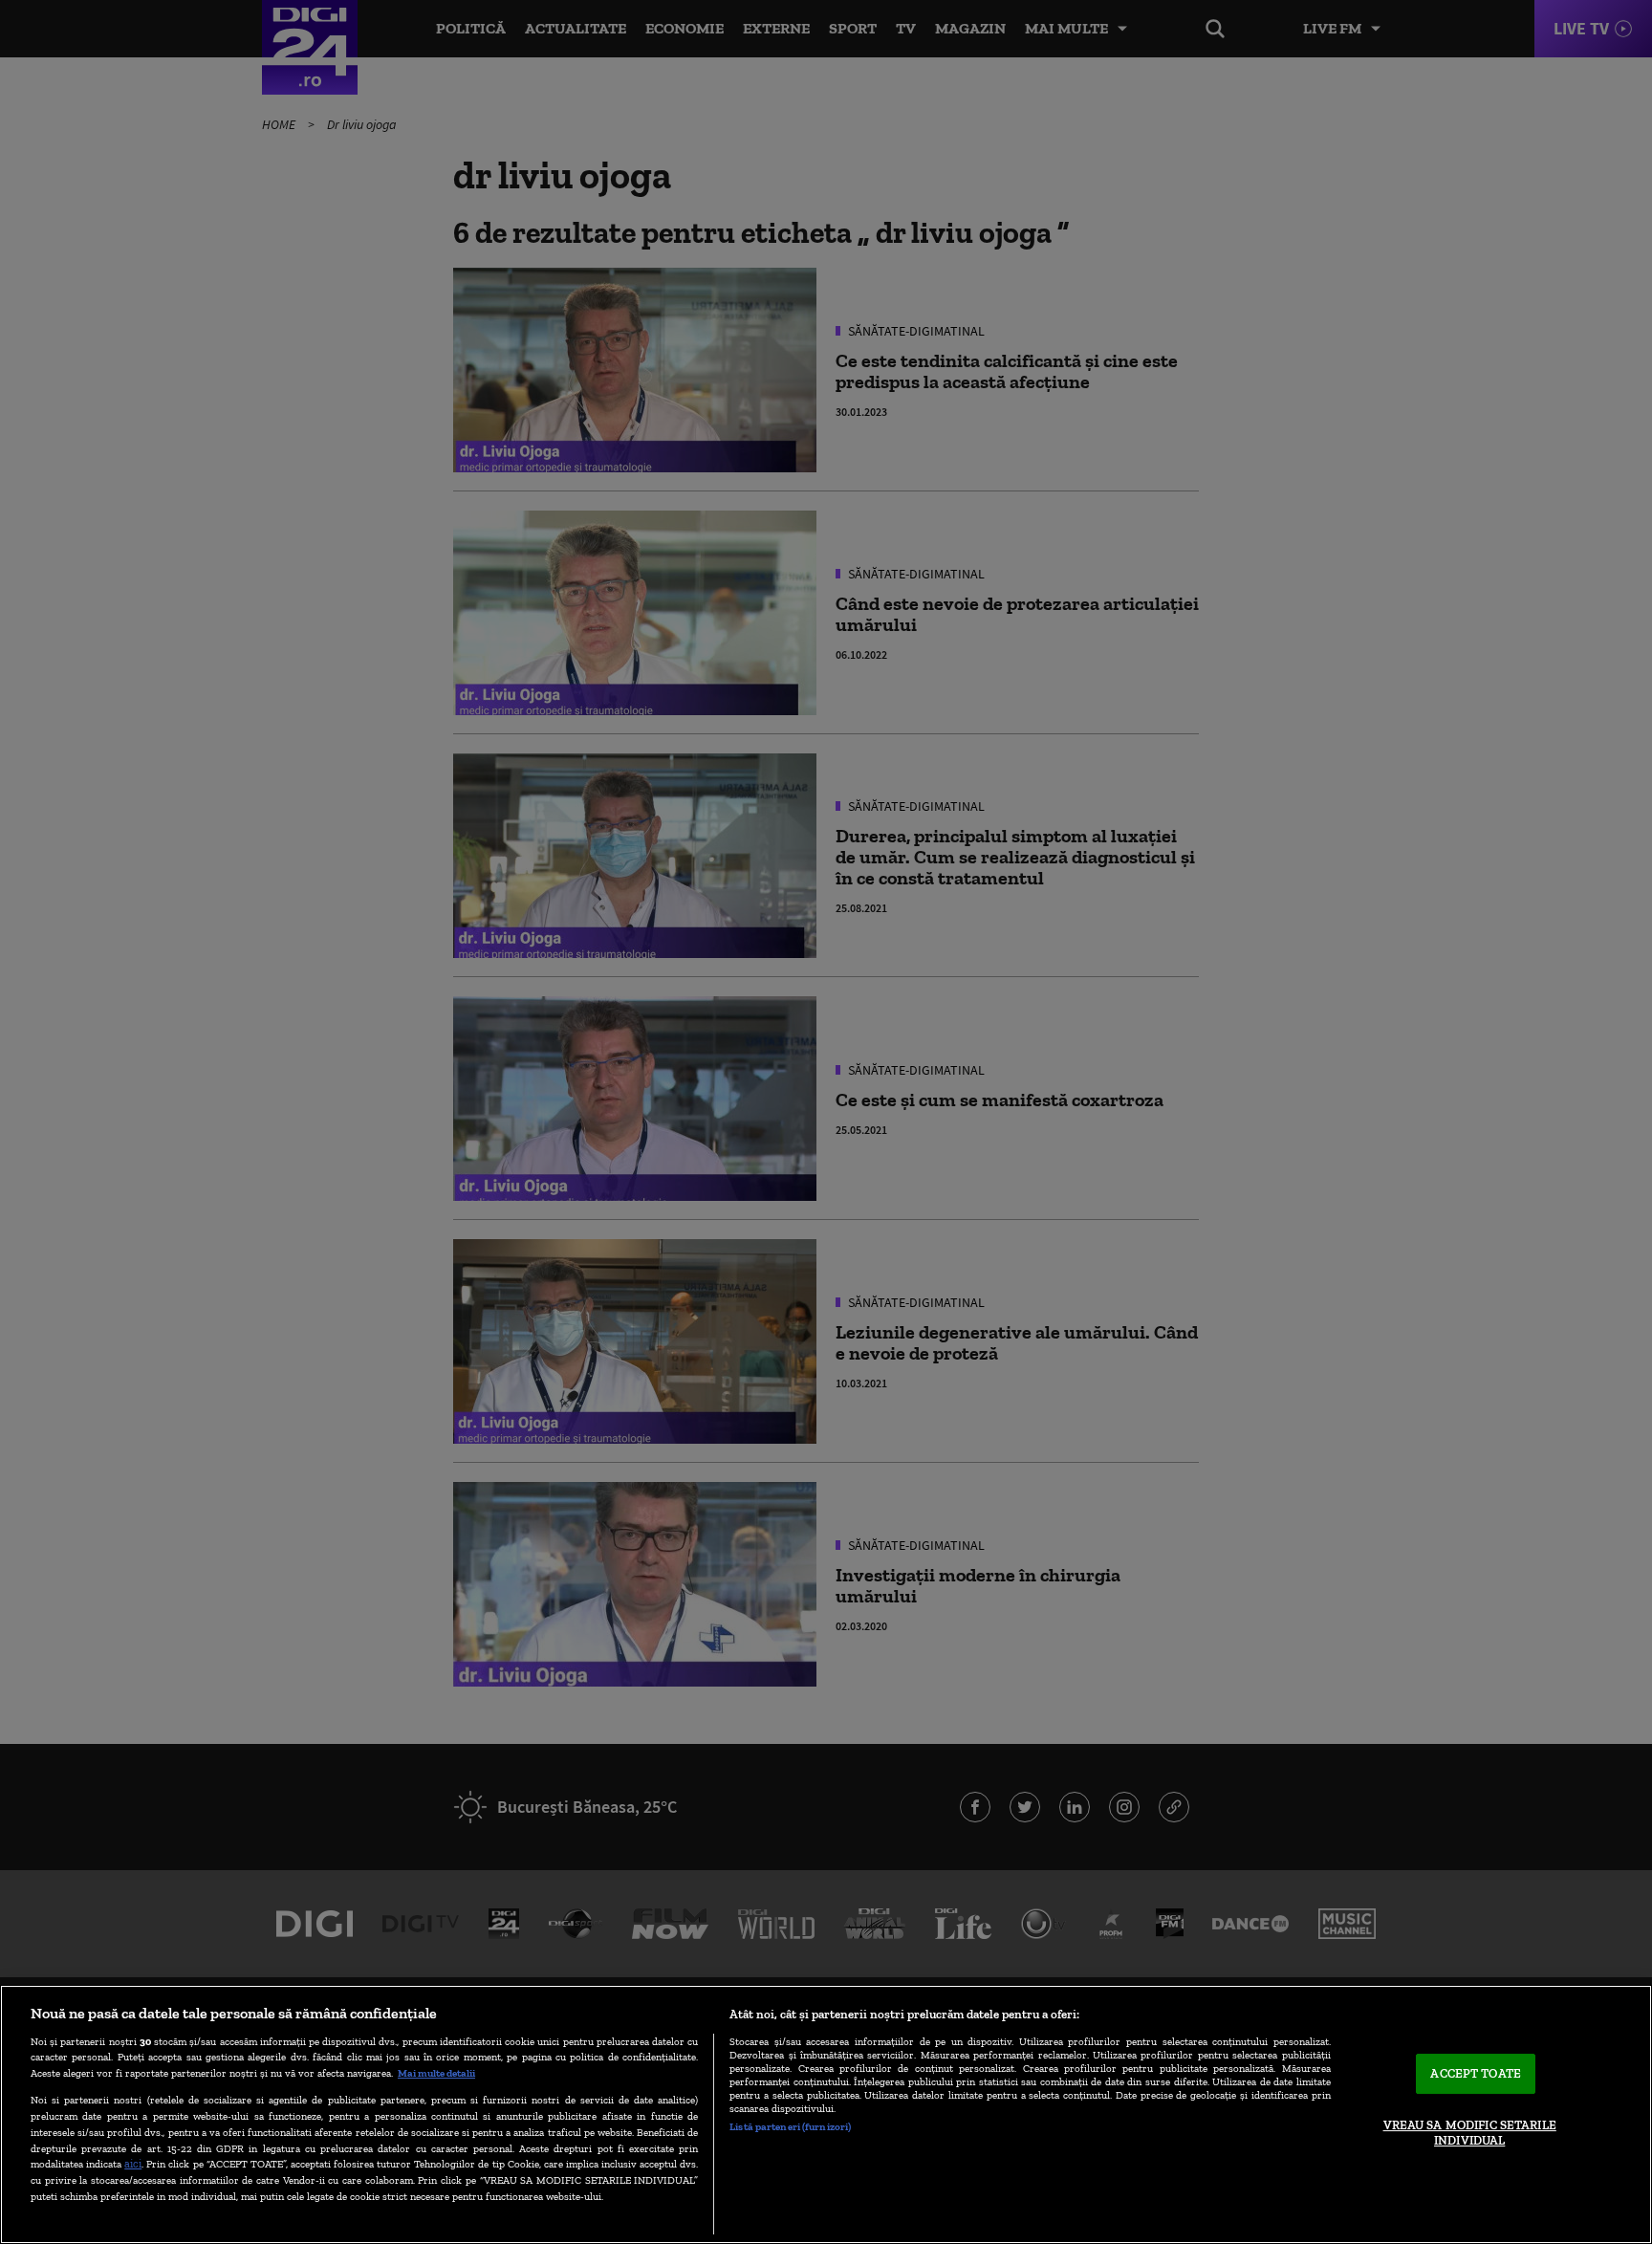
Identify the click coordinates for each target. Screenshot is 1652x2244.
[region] (826, 2114)
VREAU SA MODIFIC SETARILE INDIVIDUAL (1470, 2133)
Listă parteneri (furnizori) (790, 2126)
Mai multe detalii (436, 2073)
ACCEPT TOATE (1476, 2074)
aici (133, 2163)
